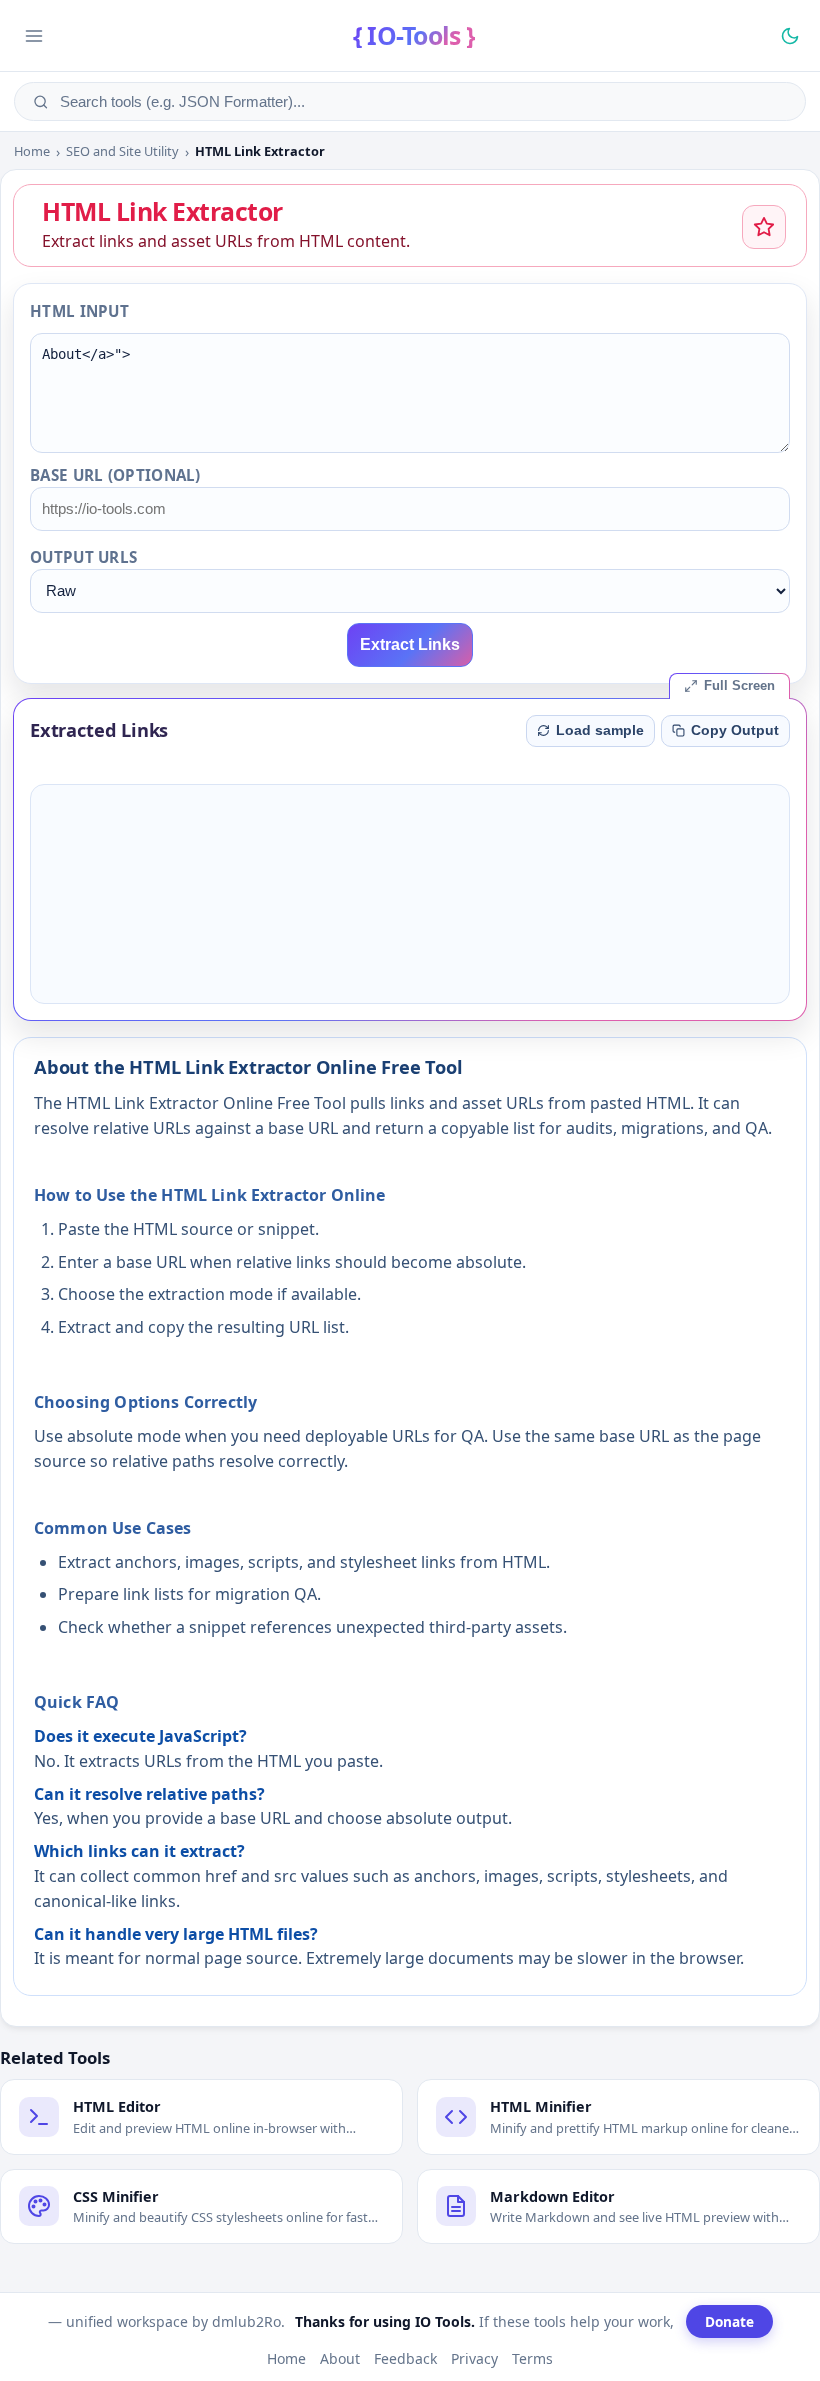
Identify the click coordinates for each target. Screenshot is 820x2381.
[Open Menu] (34, 36)
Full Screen (739, 685)
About (340, 2358)
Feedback (405, 2358)
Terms (532, 2358)
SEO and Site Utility (122, 151)
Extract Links (410, 644)
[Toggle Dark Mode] (790, 36)
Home (32, 151)
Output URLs (83, 557)
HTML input (79, 311)
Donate (729, 2321)
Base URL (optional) (115, 475)
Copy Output (735, 730)
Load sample (600, 730)
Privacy (474, 2358)
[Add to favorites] (764, 227)
